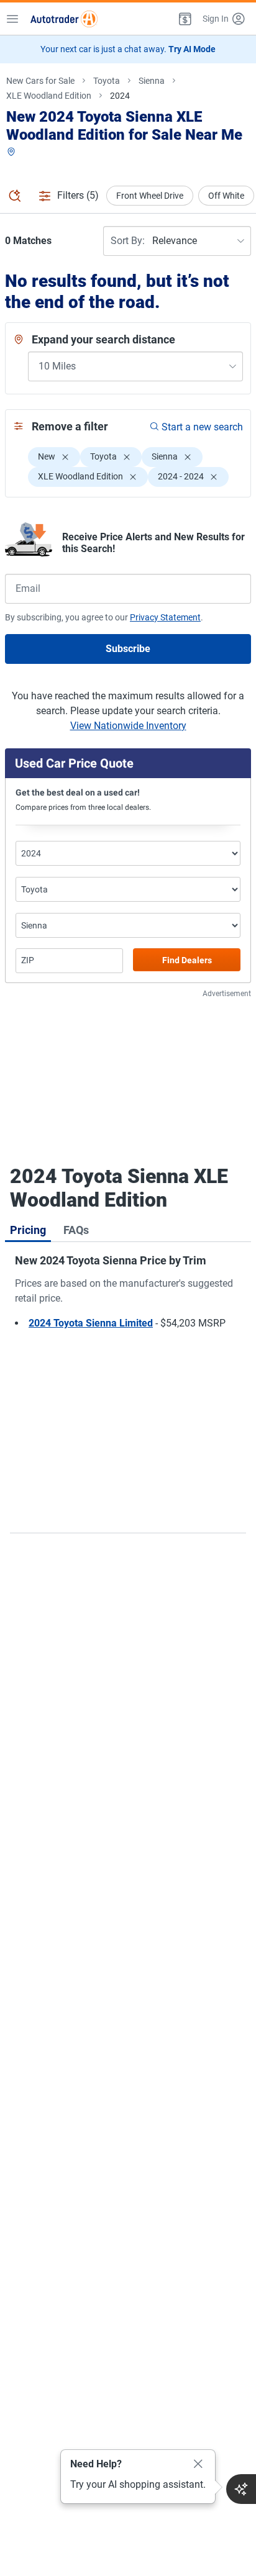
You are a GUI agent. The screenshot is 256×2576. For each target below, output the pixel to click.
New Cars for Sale (40, 81)
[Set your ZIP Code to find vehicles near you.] (12, 152)
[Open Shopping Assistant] (241, 2489)
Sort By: (128, 241)
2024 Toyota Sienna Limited (91, 1323)
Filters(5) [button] (78, 195)
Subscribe (128, 649)
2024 (120, 96)
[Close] (198, 2464)
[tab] (28, 1230)
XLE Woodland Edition (49, 96)
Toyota (107, 81)
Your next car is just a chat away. (128, 49)
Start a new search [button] (202, 427)
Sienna (152, 81)
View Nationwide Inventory (128, 726)
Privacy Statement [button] (165, 617)
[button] (184, 19)
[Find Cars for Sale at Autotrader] (64, 19)
